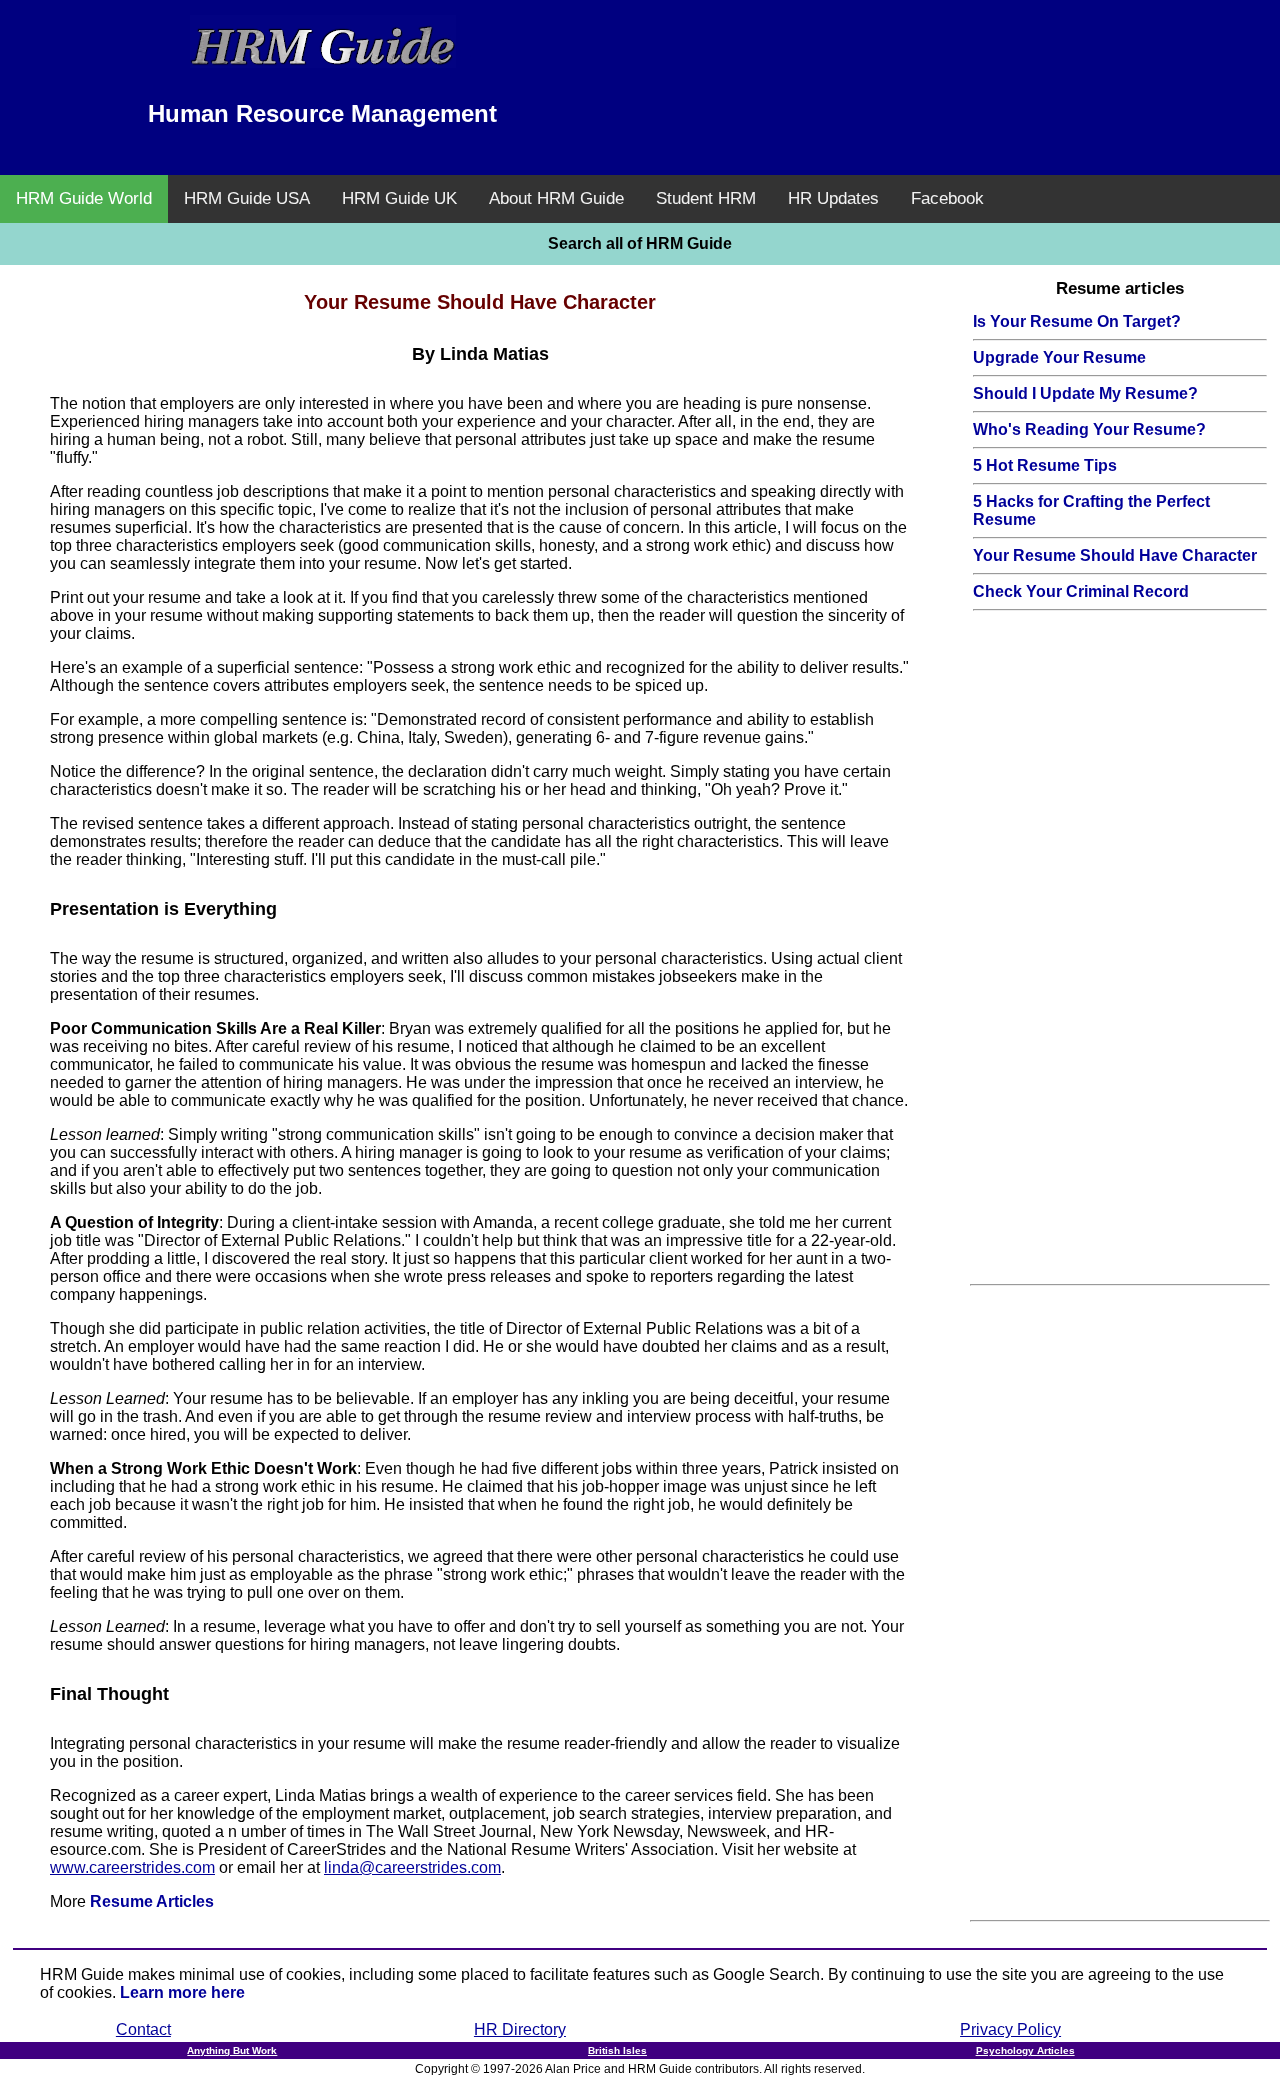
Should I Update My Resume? (1085, 393)
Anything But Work (232, 2050)
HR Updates (833, 198)
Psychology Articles (1025, 2050)
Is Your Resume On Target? (1077, 321)
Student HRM (706, 198)
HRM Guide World (84, 198)
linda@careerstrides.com (412, 1867)
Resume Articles (152, 1901)
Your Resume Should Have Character (1115, 555)
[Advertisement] (957, 65)
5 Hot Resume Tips (1045, 465)
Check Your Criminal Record (1081, 591)
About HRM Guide (556, 198)
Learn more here (182, 1992)
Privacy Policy (1010, 2029)
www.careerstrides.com (132, 1867)
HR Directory (520, 2029)
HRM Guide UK (399, 198)
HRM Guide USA (247, 198)
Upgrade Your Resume (1059, 357)
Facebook (947, 198)
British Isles (617, 2050)
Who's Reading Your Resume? (1089, 429)
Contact (143, 2029)
